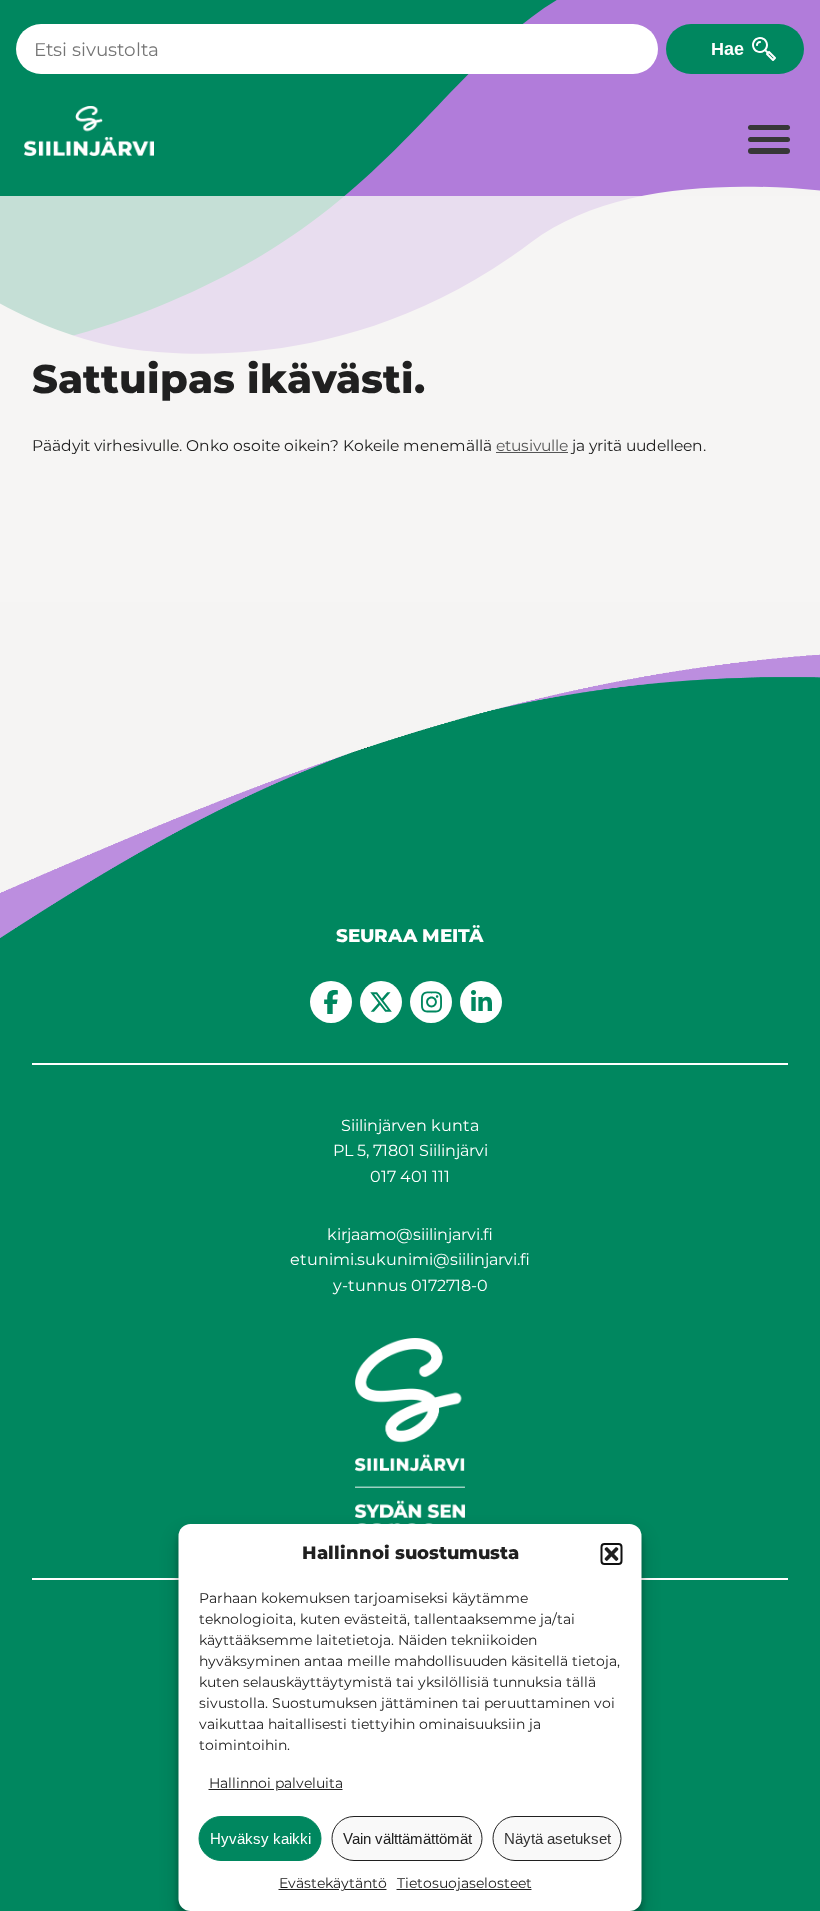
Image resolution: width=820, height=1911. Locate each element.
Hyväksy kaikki (260, 1838)
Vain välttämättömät (407, 1838)
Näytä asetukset (557, 1838)
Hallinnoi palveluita (276, 1783)
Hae (727, 48)
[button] (612, 1554)
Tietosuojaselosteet (464, 1883)
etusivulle (532, 445)
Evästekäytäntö (333, 1883)
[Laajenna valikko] (768, 141)
